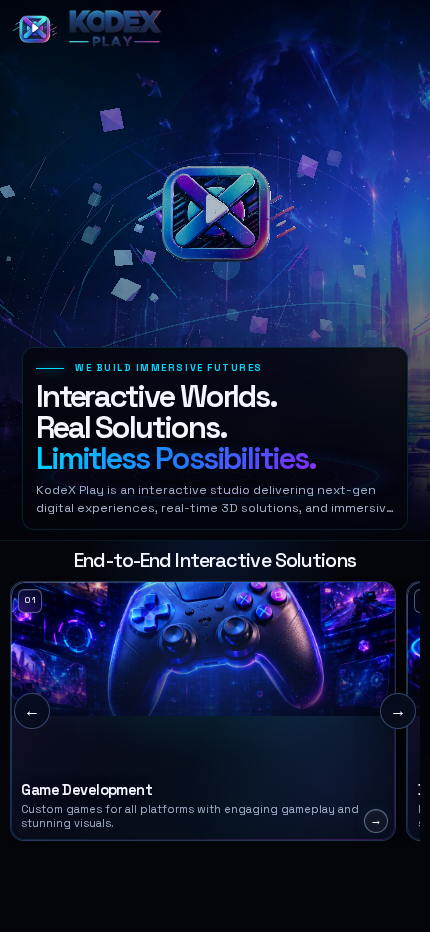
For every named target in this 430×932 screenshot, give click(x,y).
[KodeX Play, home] (90, 29)
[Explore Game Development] (203, 711)
